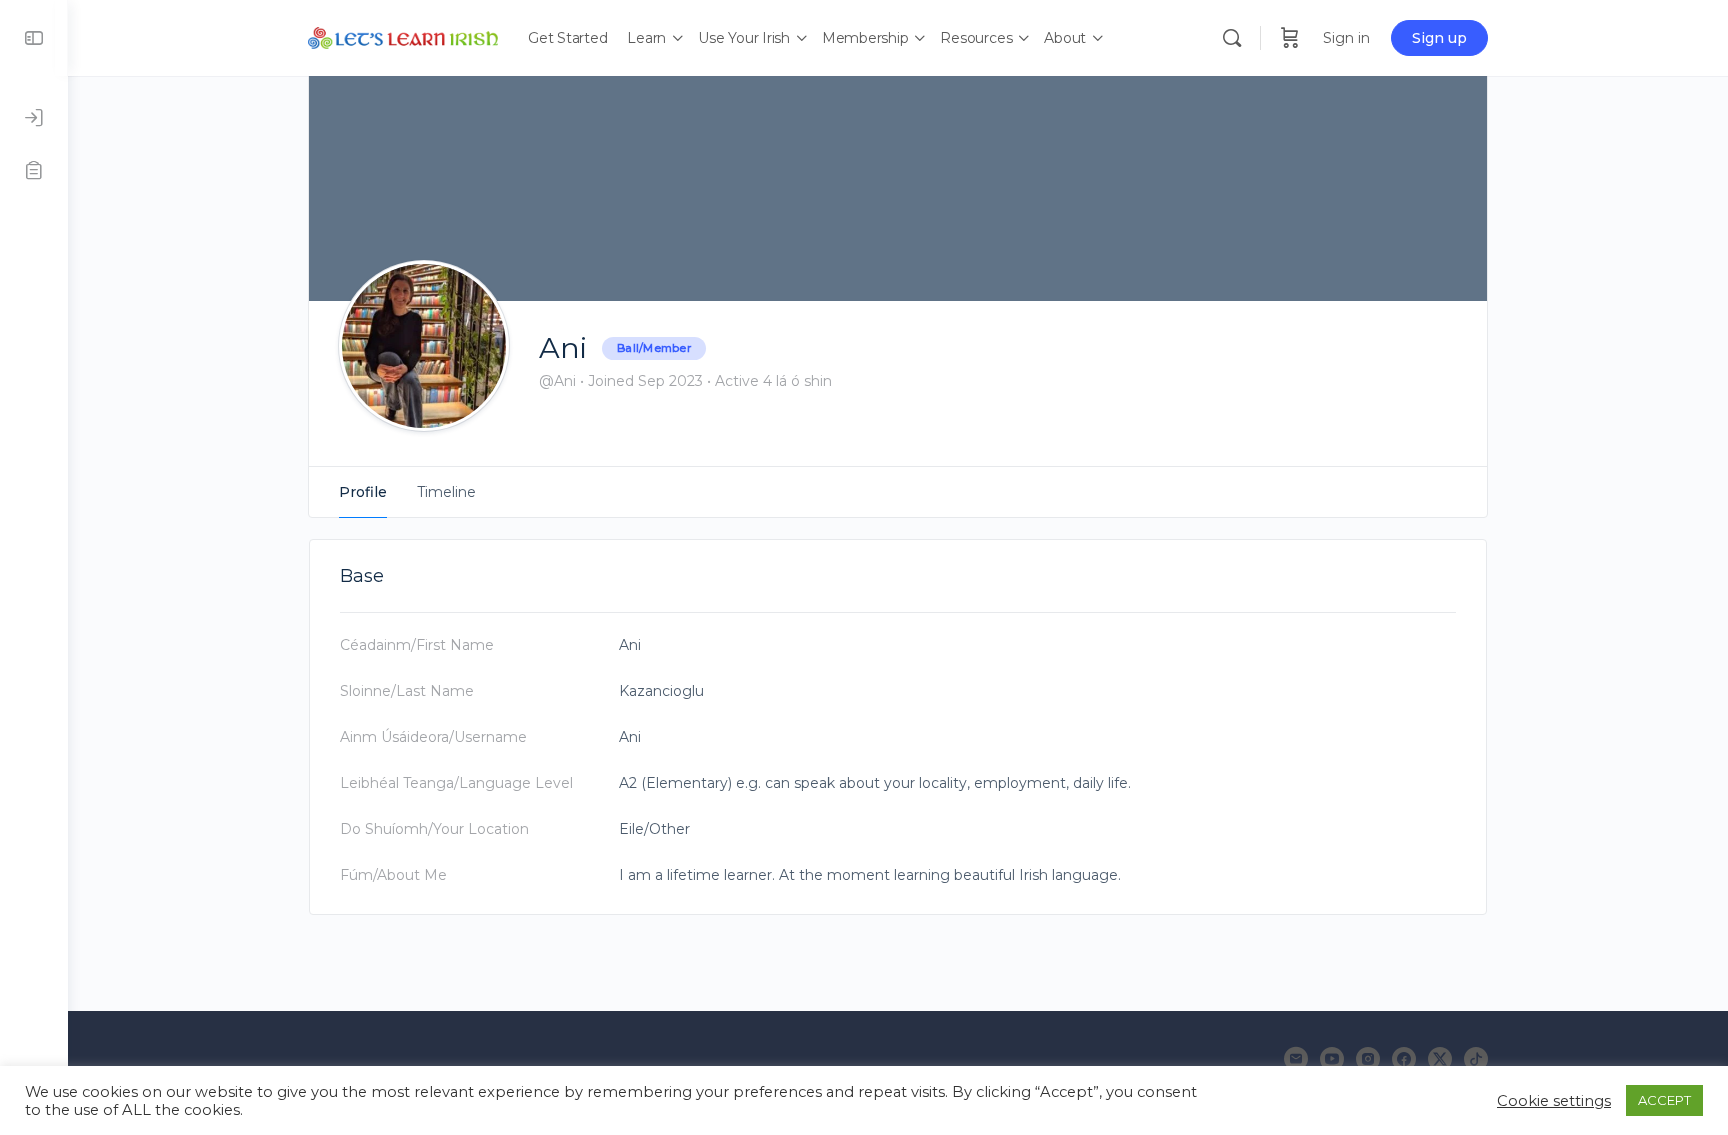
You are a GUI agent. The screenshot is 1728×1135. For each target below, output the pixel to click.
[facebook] (1404, 1059)
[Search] (1232, 38)
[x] (1440, 1059)
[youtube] (1332, 1059)
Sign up (1439, 38)
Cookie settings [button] (1554, 1101)
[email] (1296, 1059)
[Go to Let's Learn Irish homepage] (403, 35)
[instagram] (1368, 1059)
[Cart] (1290, 38)
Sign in (1346, 38)
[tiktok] (1476, 1059)
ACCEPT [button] (1664, 1100)
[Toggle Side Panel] (34, 38)
